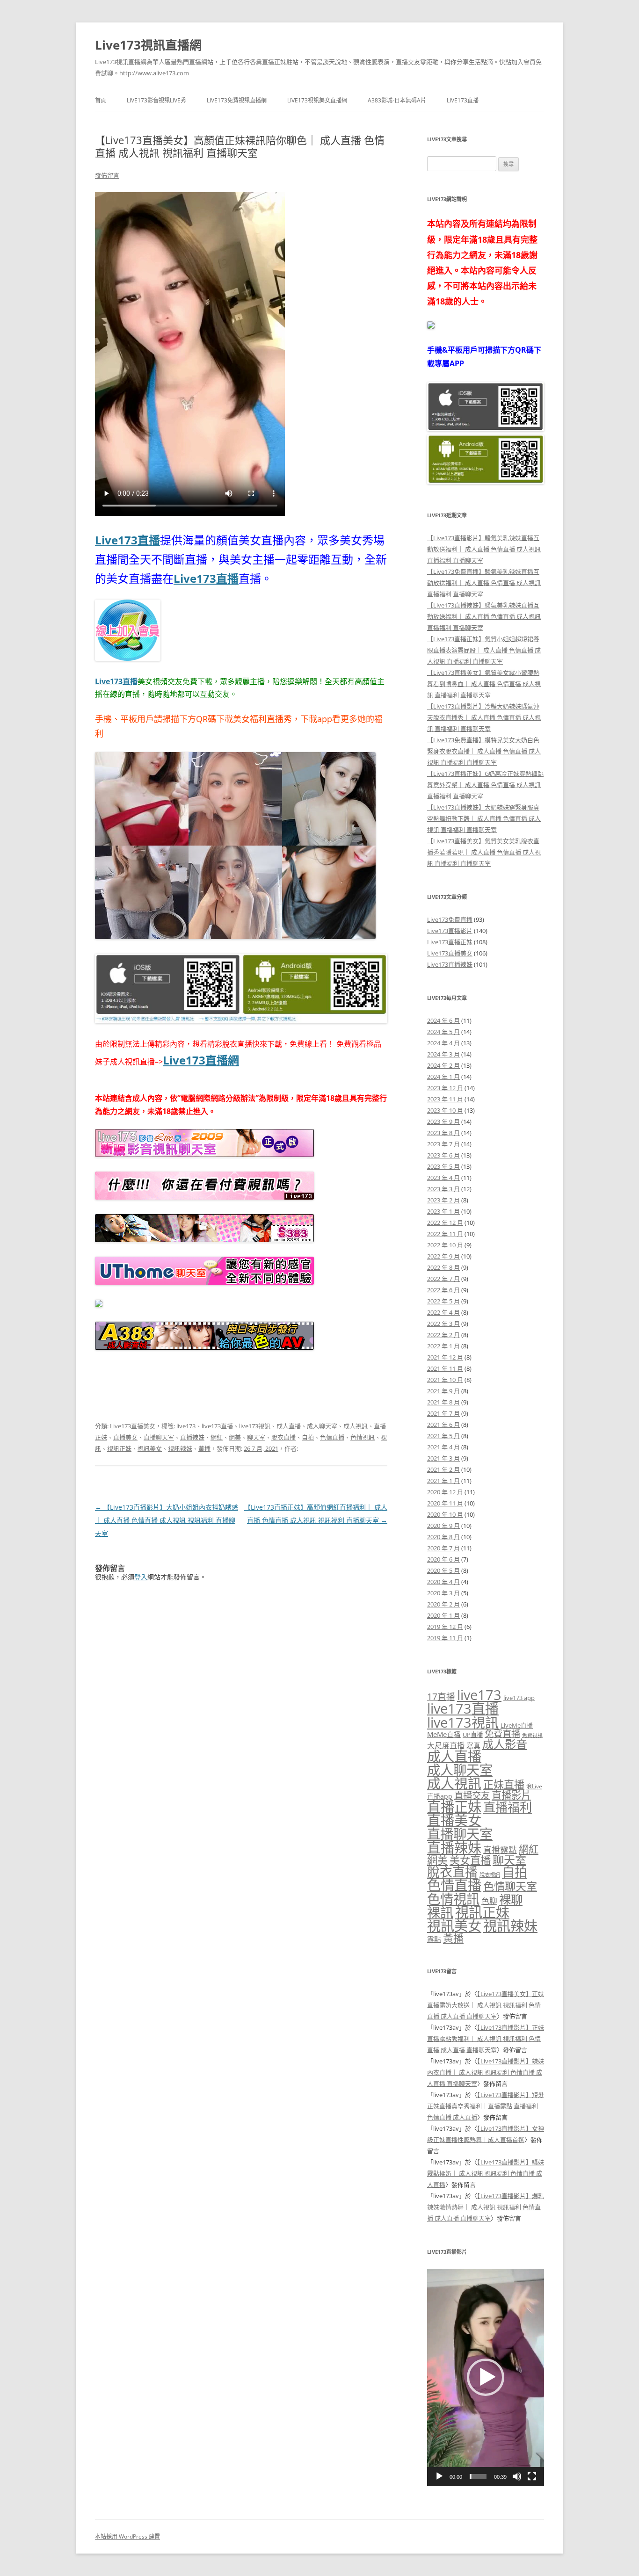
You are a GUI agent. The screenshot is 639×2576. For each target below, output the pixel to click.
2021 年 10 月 (445, 1380)
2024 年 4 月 (443, 1043)
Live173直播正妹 (450, 942)
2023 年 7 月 (443, 1144)
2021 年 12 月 (445, 1357)
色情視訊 (363, 1437)
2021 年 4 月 (443, 1447)
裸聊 (511, 1899)
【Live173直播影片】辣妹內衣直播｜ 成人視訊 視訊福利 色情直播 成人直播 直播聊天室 (486, 2072)
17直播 (441, 1697)
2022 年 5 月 (443, 1301)
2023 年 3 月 (443, 1189)
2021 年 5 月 (443, 1436)
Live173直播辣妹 (450, 964)
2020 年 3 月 (443, 1593)
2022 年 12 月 (445, 1223)
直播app (440, 1796)
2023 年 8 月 (443, 1133)
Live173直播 (463, 100)
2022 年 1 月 (443, 1346)
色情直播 (332, 1437)
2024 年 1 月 (443, 1077)
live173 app (519, 1698)
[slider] (478, 2476)
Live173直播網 (201, 1060)
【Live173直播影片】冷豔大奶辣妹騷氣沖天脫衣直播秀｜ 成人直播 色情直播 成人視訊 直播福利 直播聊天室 (484, 717)
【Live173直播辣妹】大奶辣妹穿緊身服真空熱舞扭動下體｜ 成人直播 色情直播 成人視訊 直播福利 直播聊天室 (484, 818)
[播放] (439, 2476)
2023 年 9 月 (443, 1122)
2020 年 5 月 (443, 1570)
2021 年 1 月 (443, 1481)
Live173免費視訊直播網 (237, 100)
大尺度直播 (446, 1745)
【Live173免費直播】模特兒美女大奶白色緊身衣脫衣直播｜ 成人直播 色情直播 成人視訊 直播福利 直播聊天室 (484, 751)
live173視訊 (255, 1426)
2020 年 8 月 (443, 1537)
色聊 (489, 1901)
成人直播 (289, 1426)
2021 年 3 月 (443, 1458)
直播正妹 (454, 1807)
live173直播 (217, 1426)
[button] (486, 2377)
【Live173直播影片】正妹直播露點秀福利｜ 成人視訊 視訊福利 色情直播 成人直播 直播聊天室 (486, 2039)
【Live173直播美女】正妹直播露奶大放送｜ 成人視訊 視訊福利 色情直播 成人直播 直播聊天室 (486, 2005)
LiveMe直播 (517, 1725)
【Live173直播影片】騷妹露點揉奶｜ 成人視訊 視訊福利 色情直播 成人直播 (486, 2173)
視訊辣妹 (180, 1448)
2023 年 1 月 (443, 1211)
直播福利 (508, 1807)
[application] (486, 2377)
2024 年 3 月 (443, 1054)
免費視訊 (532, 1735)
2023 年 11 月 (445, 1099)
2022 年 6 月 (443, 1290)
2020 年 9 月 (443, 1526)
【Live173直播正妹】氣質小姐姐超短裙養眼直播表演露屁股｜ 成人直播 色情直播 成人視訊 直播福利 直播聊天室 (484, 650)
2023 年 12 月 (445, 1088)
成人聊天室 (322, 1426)
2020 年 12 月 (445, 1492)
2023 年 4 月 (443, 1178)
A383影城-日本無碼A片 (397, 100)
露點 (434, 1939)
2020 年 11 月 (445, 1503)
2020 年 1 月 (443, 1615)
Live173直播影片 (450, 931)
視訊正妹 (119, 1448)
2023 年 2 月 (443, 1200)
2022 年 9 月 (443, 1256)
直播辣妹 (192, 1437)
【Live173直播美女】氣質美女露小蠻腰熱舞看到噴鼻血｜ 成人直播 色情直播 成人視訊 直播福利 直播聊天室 (484, 684)
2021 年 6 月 (443, 1425)
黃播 (204, 1448)
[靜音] (517, 2476)
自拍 (308, 1437)
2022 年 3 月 (443, 1324)
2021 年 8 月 (443, 1402)
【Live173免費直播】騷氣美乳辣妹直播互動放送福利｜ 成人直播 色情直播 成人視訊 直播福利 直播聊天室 (484, 583)
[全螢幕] (532, 2476)
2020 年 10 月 (445, 1514)
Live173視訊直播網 (148, 45)
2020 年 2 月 (443, 1604)
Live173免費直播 (450, 919)
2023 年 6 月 (443, 1155)
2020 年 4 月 (443, 1582)
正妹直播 (504, 1784)
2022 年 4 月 (443, 1312)
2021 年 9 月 (443, 1391)
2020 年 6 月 (443, 1559)
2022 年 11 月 (445, 1234)
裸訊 (440, 1912)
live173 (186, 1426)
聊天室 (256, 1437)
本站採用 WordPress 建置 (127, 2536)
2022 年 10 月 (445, 1245)
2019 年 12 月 (445, 1627)
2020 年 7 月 (443, 1548)
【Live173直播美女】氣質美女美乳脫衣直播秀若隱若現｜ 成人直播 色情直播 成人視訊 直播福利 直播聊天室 (484, 852)
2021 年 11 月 (445, 1368)
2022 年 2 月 (443, 1335)
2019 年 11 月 (445, 1638)
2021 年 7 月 (443, 1413)
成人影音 (505, 1744)
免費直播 (502, 1733)
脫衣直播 (283, 1437)
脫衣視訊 (490, 1875)
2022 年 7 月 (443, 1279)
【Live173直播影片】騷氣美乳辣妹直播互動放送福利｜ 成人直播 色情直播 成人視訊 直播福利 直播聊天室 (484, 549)
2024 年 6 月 (443, 1020)
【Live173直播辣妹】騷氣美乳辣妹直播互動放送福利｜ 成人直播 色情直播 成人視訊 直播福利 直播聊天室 (484, 616)
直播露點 (500, 1850)
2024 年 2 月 (443, 1065)
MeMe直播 (444, 1734)
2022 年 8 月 (443, 1267)
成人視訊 (356, 1426)
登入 (141, 1577)
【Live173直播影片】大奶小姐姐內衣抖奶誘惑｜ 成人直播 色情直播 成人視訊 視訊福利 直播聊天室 (167, 1520)
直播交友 (472, 1795)
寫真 (473, 1745)
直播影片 (511, 1795)
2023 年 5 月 (443, 1166)
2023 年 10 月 (445, 1110)
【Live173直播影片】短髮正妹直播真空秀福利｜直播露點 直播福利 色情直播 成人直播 (486, 2106)
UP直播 (473, 1735)
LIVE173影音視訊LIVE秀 (156, 100)
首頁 (101, 100)
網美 (235, 1437)
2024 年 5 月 (443, 1032)
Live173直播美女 (133, 1426)
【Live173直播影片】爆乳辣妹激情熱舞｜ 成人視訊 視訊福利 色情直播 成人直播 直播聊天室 (486, 2207)
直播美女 (125, 1437)
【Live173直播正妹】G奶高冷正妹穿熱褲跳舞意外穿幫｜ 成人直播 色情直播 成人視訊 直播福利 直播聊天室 (485, 785)
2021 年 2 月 (443, 1469)
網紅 (217, 1437)
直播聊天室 (159, 1437)
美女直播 (470, 1860)
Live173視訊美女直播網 (317, 100)
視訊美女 (150, 1448)
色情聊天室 (510, 1886)
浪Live (534, 1786)
